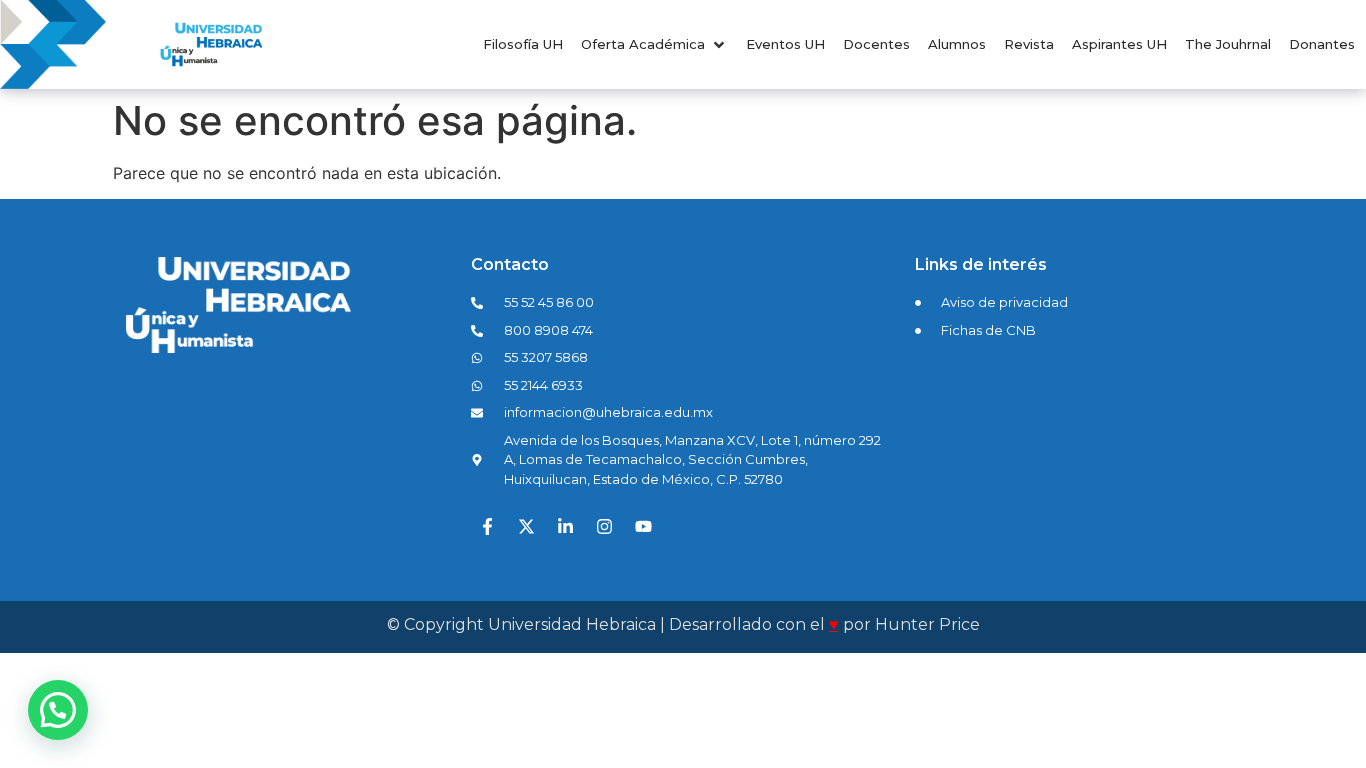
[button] (654, 45)
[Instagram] (605, 526)
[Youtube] (644, 526)
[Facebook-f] (488, 526)
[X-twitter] (527, 526)
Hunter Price (927, 624)
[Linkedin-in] (566, 526)
